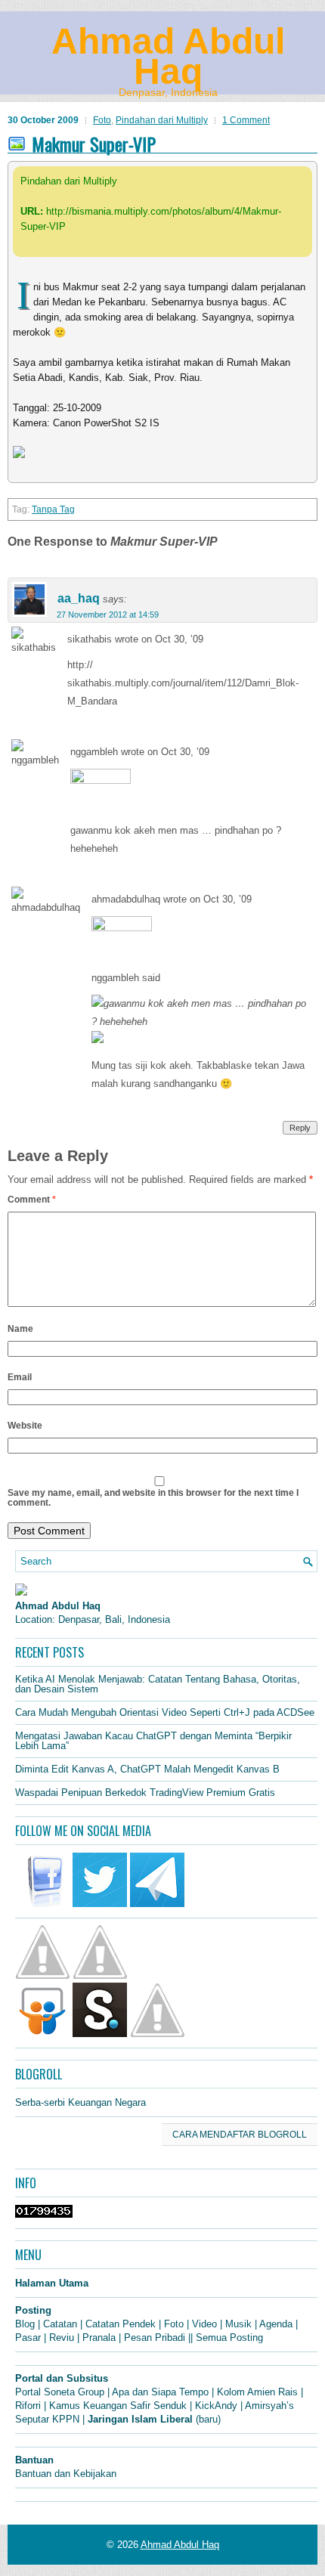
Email (20, 1377)
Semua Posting (229, 2338)
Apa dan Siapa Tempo (160, 2392)
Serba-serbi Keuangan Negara (80, 2102)
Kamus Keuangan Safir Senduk (118, 2406)
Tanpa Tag (53, 509)
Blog (25, 2324)
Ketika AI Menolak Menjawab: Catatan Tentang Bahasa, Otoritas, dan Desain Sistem (158, 1684)
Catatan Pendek (121, 2324)
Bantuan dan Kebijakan (66, 2474)
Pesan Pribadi (155, 2338)
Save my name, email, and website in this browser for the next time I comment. (153, 1498)
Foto (102, 120)
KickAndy (216, 2406)
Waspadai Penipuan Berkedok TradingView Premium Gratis (145, 1793)
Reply (300, 1128)
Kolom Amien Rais (257, 2392)
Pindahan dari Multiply (162, 120)
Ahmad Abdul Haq (168, 56)
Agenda (276, 2324)
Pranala (99, 2338)
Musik (238, 2324)
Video (204, 2324)
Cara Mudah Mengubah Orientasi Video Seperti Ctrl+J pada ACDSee (165, 1712)
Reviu (62, 2338)
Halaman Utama (52, 2283)
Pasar (28, 2338)
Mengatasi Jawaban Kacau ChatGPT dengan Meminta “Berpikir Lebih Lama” (153, 1741)
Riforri (28, 2406)
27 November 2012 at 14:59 (108, 615)
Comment (32, 1200)
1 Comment (246, 120)
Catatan (60, 2324)
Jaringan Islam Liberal (140, 2419)
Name (20, 1329)
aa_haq (79, 598)
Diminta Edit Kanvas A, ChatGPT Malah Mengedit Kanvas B (147, 1769)
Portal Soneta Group (60, 2392)
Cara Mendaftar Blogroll (240, 2135)
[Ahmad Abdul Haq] (21, 1592)
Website (25, 1426)
